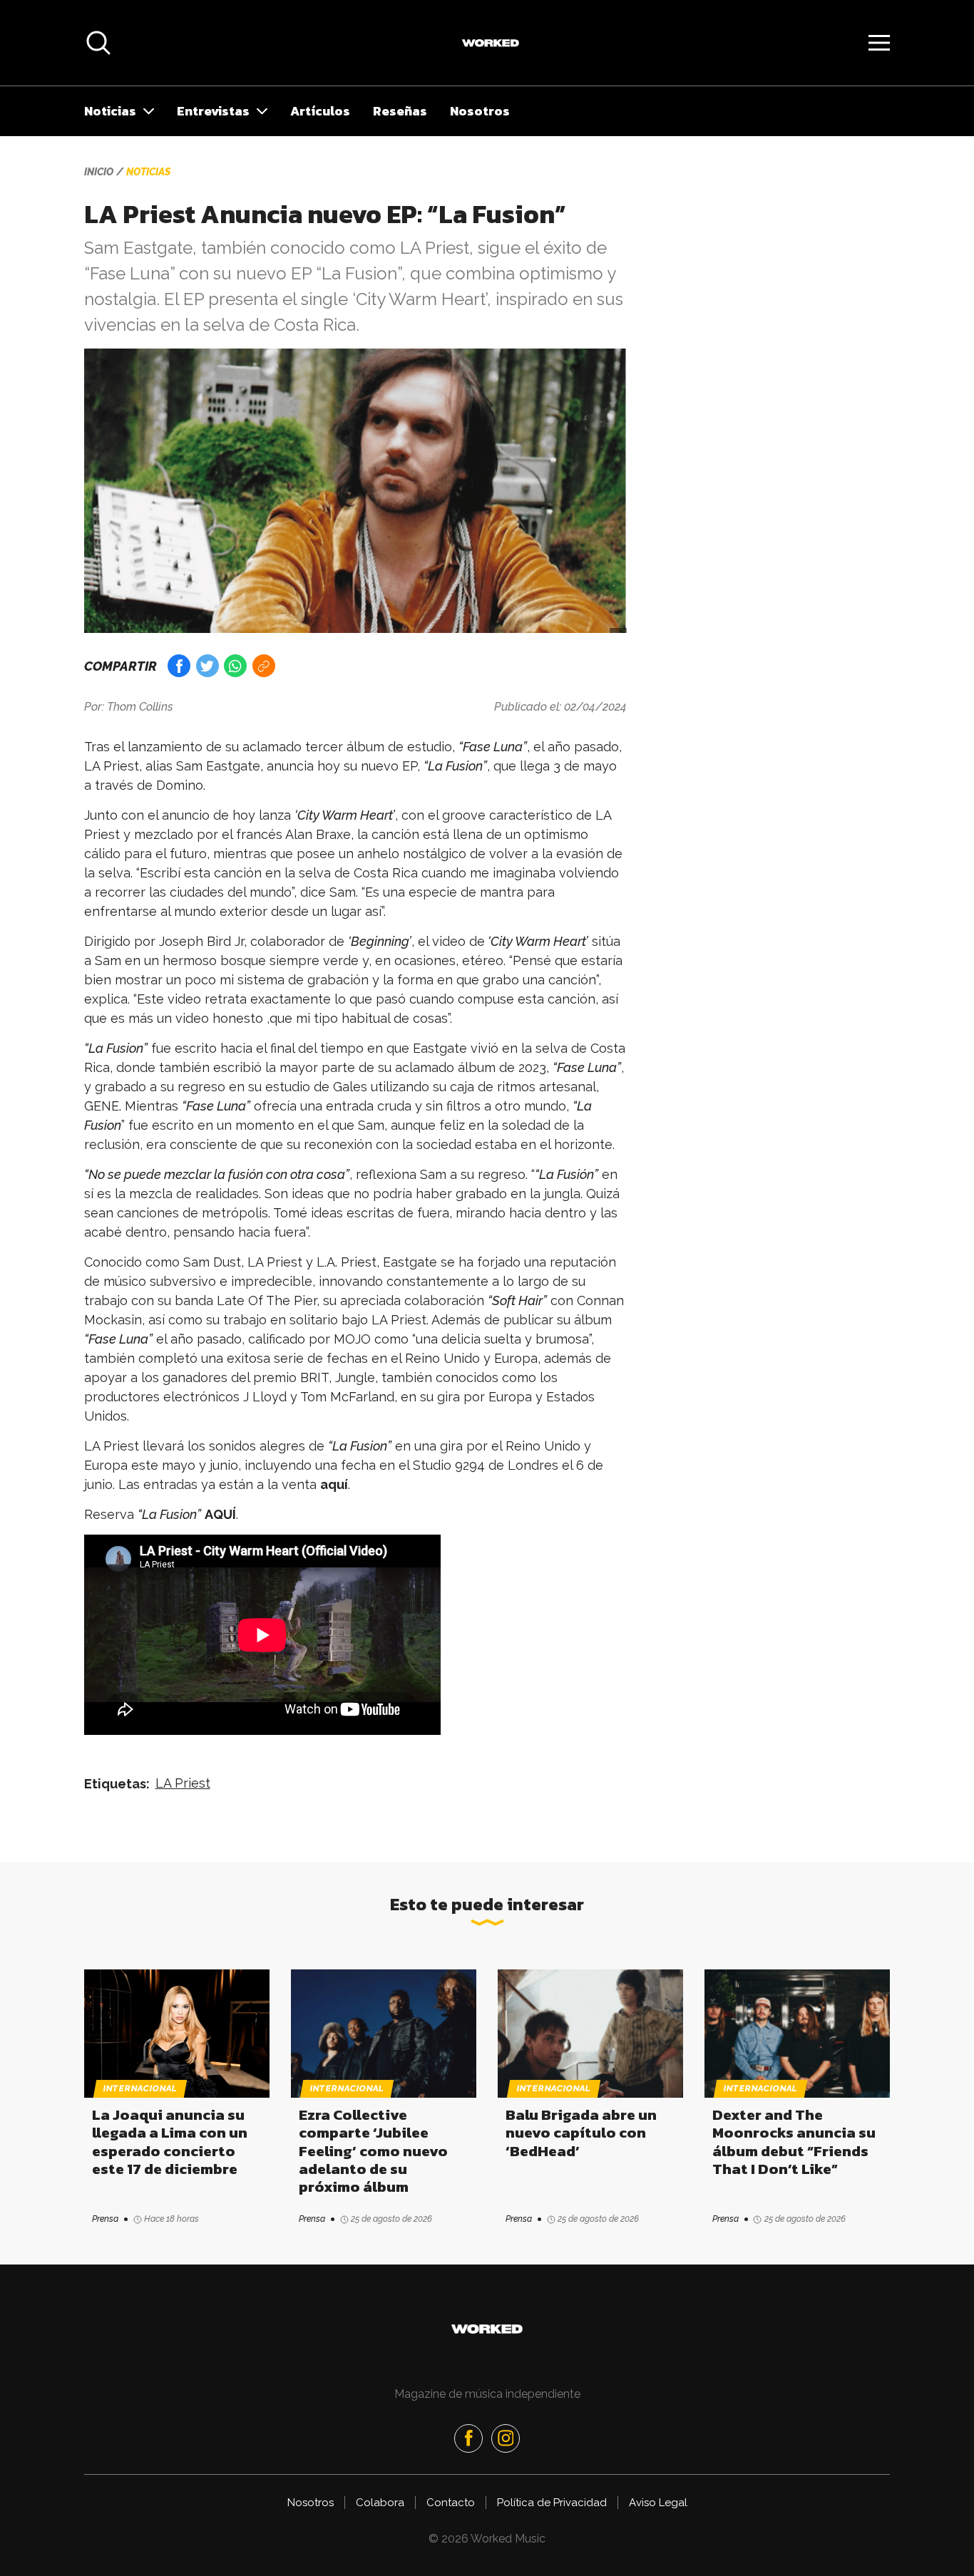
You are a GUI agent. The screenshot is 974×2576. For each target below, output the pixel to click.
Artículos (320, 111)
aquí (334, 1484)
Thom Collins (140, 707)
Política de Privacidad (552, 2503)
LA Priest (183, 1783)
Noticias (110, 111)
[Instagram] (506, 2438)
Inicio (99, 172)
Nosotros (480, 111)
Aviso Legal (658, 2503)
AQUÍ (220, 1514)
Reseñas (400, 111)
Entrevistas (213, 111)
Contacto (451, 2503)
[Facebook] (468, 2438)
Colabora (380, 2503)
